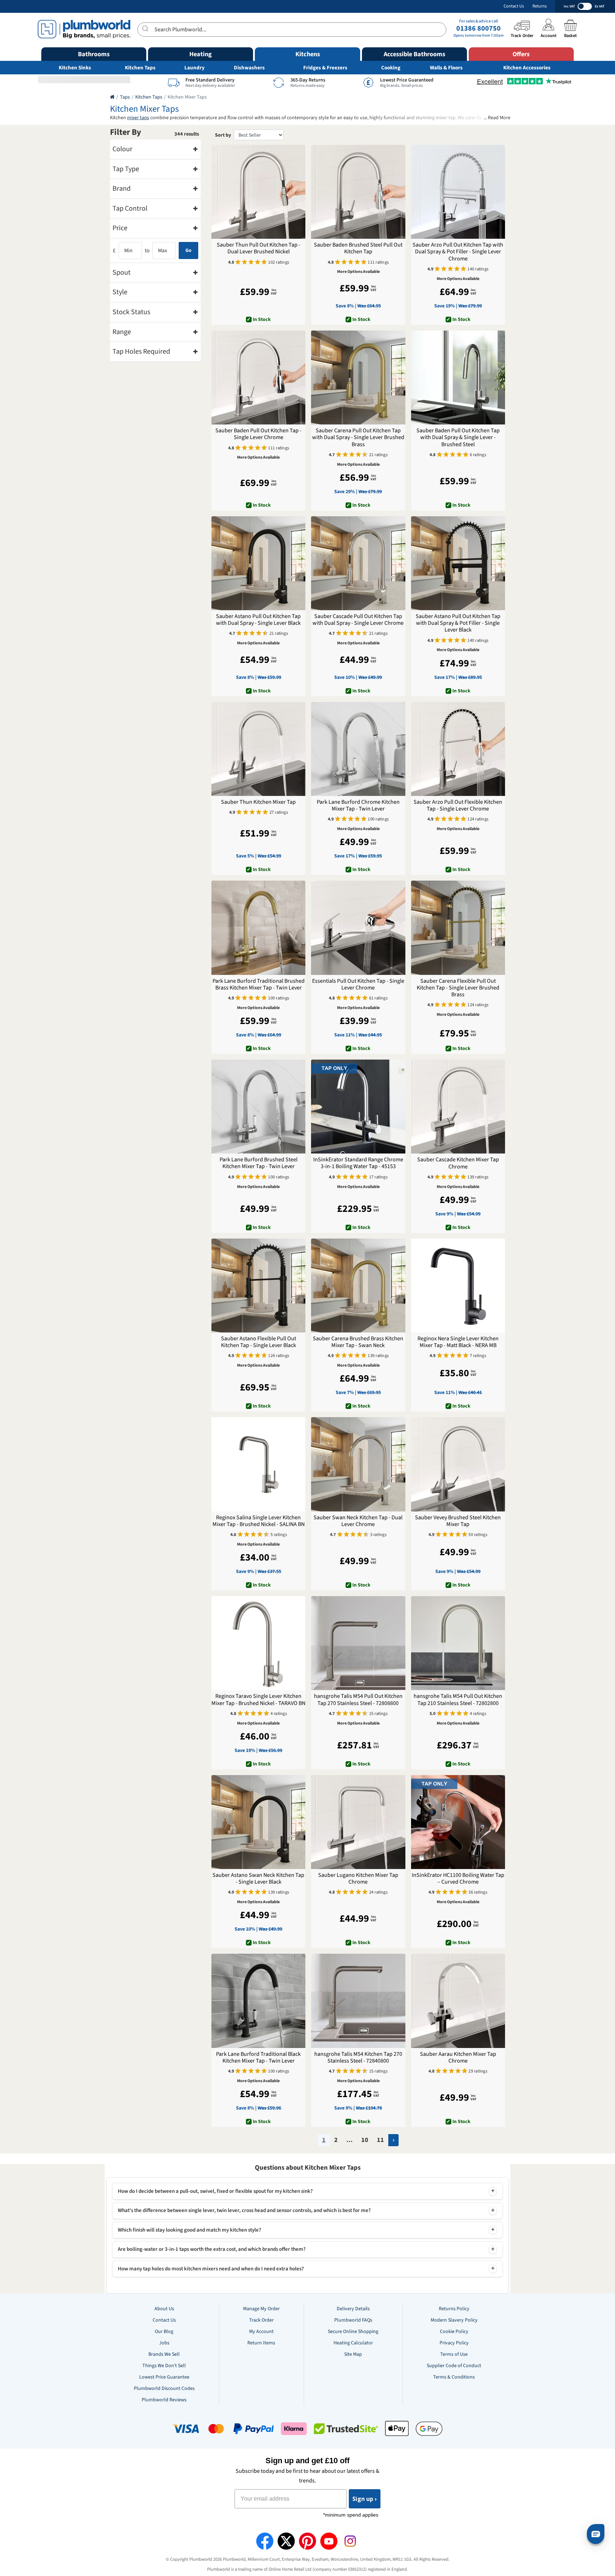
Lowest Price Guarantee (164, 2377)
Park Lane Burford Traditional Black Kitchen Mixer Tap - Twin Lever (258, 2058)
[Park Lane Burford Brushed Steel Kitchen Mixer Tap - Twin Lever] (258, 1107)
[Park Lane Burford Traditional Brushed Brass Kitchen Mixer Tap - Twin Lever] (258, 928)
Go (188, 250)
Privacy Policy (454, 2343)
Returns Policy (454, 2309)
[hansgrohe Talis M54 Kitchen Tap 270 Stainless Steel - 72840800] (358, 2001)
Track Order (261, 2320)
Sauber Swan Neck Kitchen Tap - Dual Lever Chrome (358, 1521)
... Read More (497, 118)
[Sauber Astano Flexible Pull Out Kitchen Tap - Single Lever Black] (258, 1286)
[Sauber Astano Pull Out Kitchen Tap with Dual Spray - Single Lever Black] (258, 563)
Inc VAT (569, 6)
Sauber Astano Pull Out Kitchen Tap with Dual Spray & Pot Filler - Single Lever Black (458, 623)
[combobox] (292, 30)
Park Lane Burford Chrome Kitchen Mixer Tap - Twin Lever (358, 806)
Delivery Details (353, 2309)
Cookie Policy (454, 2332)
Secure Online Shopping (353, 2332)
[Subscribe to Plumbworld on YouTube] (329, 2541)
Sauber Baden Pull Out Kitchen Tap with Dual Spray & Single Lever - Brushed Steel (458, 438)
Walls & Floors (446, 68)
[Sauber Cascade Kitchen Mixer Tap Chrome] (458, 1107)
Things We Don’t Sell (164, 2366)
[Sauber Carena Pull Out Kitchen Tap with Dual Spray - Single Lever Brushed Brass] (358, 378)
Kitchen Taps (140, 68)
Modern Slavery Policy (454, 2320)
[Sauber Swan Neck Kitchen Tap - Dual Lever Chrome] (358, 1464)
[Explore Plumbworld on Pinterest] (307, 2541)
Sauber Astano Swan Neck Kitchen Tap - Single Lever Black (258, 1879)
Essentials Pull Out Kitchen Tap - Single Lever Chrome (358, 985)
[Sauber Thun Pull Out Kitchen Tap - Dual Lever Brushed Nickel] (258, 192)
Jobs (164, 2343)
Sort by (223, 135)
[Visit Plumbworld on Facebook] (265, 2541)
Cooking (391, 68)
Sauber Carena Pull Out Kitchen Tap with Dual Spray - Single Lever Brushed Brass (358, 438)
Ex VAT (600, 6)
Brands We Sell (164, 2354)
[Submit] (146, 28)
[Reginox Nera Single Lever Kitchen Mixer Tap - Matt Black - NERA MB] (458, 1286)
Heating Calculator (353, 2343)
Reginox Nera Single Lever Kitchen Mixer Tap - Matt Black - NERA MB (458, 1342)
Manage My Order (261, 2309)
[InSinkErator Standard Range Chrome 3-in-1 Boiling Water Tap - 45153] (358, 1107)
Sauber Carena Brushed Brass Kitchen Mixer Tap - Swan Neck (358, 1342)
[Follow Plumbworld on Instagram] (350, 2541)
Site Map (353, 2354)
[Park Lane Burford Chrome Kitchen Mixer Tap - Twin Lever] (358, 749)
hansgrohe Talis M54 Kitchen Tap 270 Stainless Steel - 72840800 (358, 2058)
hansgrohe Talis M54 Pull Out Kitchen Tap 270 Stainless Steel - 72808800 (358, 1700)
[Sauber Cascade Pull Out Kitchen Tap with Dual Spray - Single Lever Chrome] (358, 563)
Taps (125, 97)
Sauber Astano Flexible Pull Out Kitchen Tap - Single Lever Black (259, 1342)
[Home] (112, 97)
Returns (540, 6)
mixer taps (138, 118)
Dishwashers (249, 68)
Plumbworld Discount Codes (164, 2388)
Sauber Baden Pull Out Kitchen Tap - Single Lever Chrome (258, 434)
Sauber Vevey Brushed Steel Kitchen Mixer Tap (458, 1521)
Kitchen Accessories (527, 68)
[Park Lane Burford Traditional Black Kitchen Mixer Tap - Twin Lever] (258, 2001)
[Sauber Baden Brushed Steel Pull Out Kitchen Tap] (358, 192)
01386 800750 (479, 28)
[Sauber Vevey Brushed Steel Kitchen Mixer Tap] (458, 1464)
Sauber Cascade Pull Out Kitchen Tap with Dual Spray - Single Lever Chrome (358, 620)
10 (365, 2140)
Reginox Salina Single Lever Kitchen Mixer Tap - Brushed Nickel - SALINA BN (259, 1521)
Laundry (195, 68)
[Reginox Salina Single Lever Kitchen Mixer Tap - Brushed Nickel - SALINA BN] (258, 1464)
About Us (164, 2309)
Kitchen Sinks (75, 68)
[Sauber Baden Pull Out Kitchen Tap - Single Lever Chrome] (258, 378)
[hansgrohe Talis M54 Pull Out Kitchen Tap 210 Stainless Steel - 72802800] (458, 1643)
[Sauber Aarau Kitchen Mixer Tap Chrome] (458, 2001)
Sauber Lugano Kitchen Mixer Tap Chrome (358, 1879)
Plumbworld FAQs (353, 2320)
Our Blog (164, 2332)
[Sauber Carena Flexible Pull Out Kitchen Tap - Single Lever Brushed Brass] (458, 928)
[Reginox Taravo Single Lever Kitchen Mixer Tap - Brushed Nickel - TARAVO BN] (258, 1643)
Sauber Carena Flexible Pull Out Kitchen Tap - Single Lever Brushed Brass (458, 988)
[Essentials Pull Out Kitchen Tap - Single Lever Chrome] (358, 928)
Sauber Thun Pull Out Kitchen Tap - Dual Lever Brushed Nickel (259, 248)
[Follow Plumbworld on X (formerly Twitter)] (286, 2541)
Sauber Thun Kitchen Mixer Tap (258, 802)
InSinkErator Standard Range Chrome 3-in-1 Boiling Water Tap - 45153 (358, 1163)
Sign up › (365, 2499)
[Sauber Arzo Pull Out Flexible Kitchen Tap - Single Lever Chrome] (458, 749)
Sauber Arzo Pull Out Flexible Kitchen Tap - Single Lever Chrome (458, 806)
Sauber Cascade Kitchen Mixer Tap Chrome (458, 1163)
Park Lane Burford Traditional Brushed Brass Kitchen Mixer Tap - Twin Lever (259, 985)
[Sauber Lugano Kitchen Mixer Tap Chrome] (358, 1822)
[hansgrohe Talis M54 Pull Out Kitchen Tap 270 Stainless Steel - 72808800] (358, 1643)
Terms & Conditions (454, 2377)
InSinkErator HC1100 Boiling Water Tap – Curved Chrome (458, 1879)
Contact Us (514, 6)
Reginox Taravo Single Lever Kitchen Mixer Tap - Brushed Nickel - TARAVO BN (258, 1700)
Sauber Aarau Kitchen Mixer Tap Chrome (458, 2058)
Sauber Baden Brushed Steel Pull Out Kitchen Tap (358, 248)
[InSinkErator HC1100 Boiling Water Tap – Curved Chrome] (458, 1822)
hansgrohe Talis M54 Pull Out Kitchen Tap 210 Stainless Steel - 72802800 (458, 1700)
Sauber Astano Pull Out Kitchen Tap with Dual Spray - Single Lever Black (258, 620)
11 (380, 2140)
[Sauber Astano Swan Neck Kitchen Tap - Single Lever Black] (258, 1822)
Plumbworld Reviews (164, 2400)
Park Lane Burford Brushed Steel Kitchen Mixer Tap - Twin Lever (259, 1163)
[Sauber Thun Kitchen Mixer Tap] (258, 749)
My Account (261, 2332)
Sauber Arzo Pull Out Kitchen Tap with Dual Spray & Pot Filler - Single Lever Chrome (458, 252)
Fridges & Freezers (325, 68)
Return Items (261, 2343)
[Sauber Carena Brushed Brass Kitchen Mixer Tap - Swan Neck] (358, 1286)
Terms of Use (454, 2354)
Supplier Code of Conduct (454, 2366)
